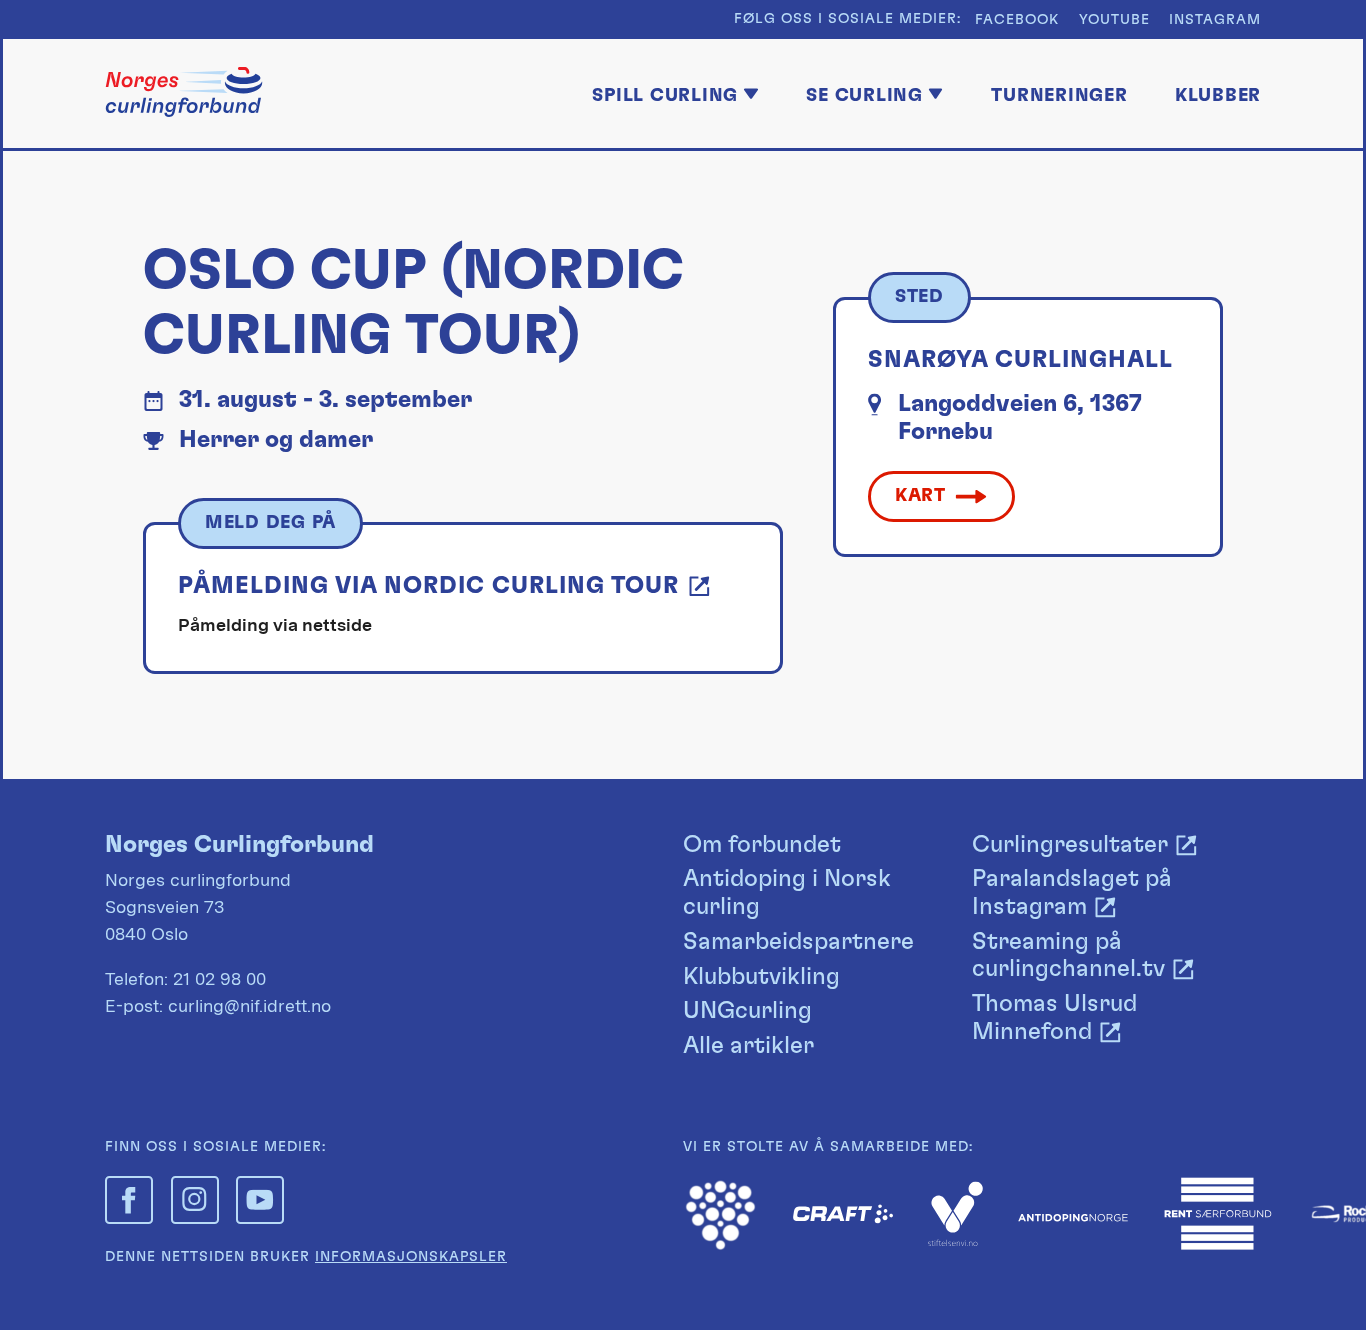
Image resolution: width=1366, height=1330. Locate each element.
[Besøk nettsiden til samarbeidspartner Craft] (843, 1217)
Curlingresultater (1070, 845)
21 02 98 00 (219, 978)
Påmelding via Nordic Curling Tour (428, 586)
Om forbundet (762, 845)
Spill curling (665, 95)
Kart (920, 495)
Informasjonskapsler (411, 1257)
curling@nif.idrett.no (249, 1005)
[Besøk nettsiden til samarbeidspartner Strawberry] (720, 1245)
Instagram (1215, 20)
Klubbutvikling (761, 977)
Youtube (1114, 20)
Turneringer (1059, 95)
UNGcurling (747, 1011)
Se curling (864, 95)
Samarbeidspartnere (798, 942)
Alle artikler (748, 1046)
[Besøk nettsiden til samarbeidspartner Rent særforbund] (1218, 1245)
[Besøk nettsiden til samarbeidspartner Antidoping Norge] (1073, 1215)
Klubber (1218, 95)
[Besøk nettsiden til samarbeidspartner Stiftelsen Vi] (955, 1240)
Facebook (1017, 20)
